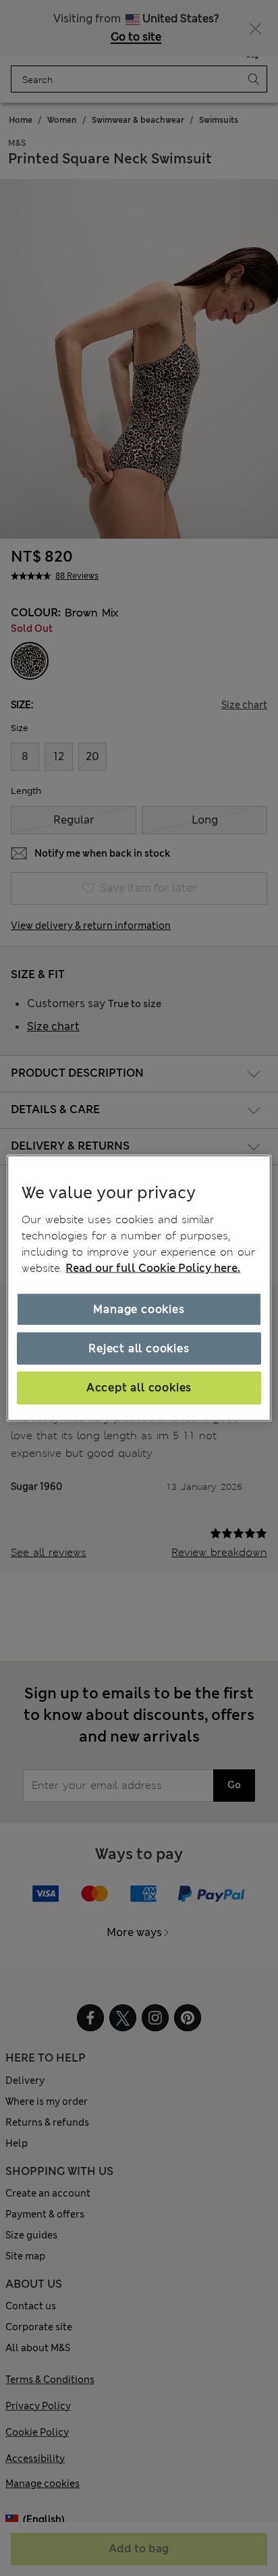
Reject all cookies (139, 1348)
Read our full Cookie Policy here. (153, 1267)
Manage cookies (139, 1309)
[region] (139, 1288)
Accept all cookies (139, 1388)
